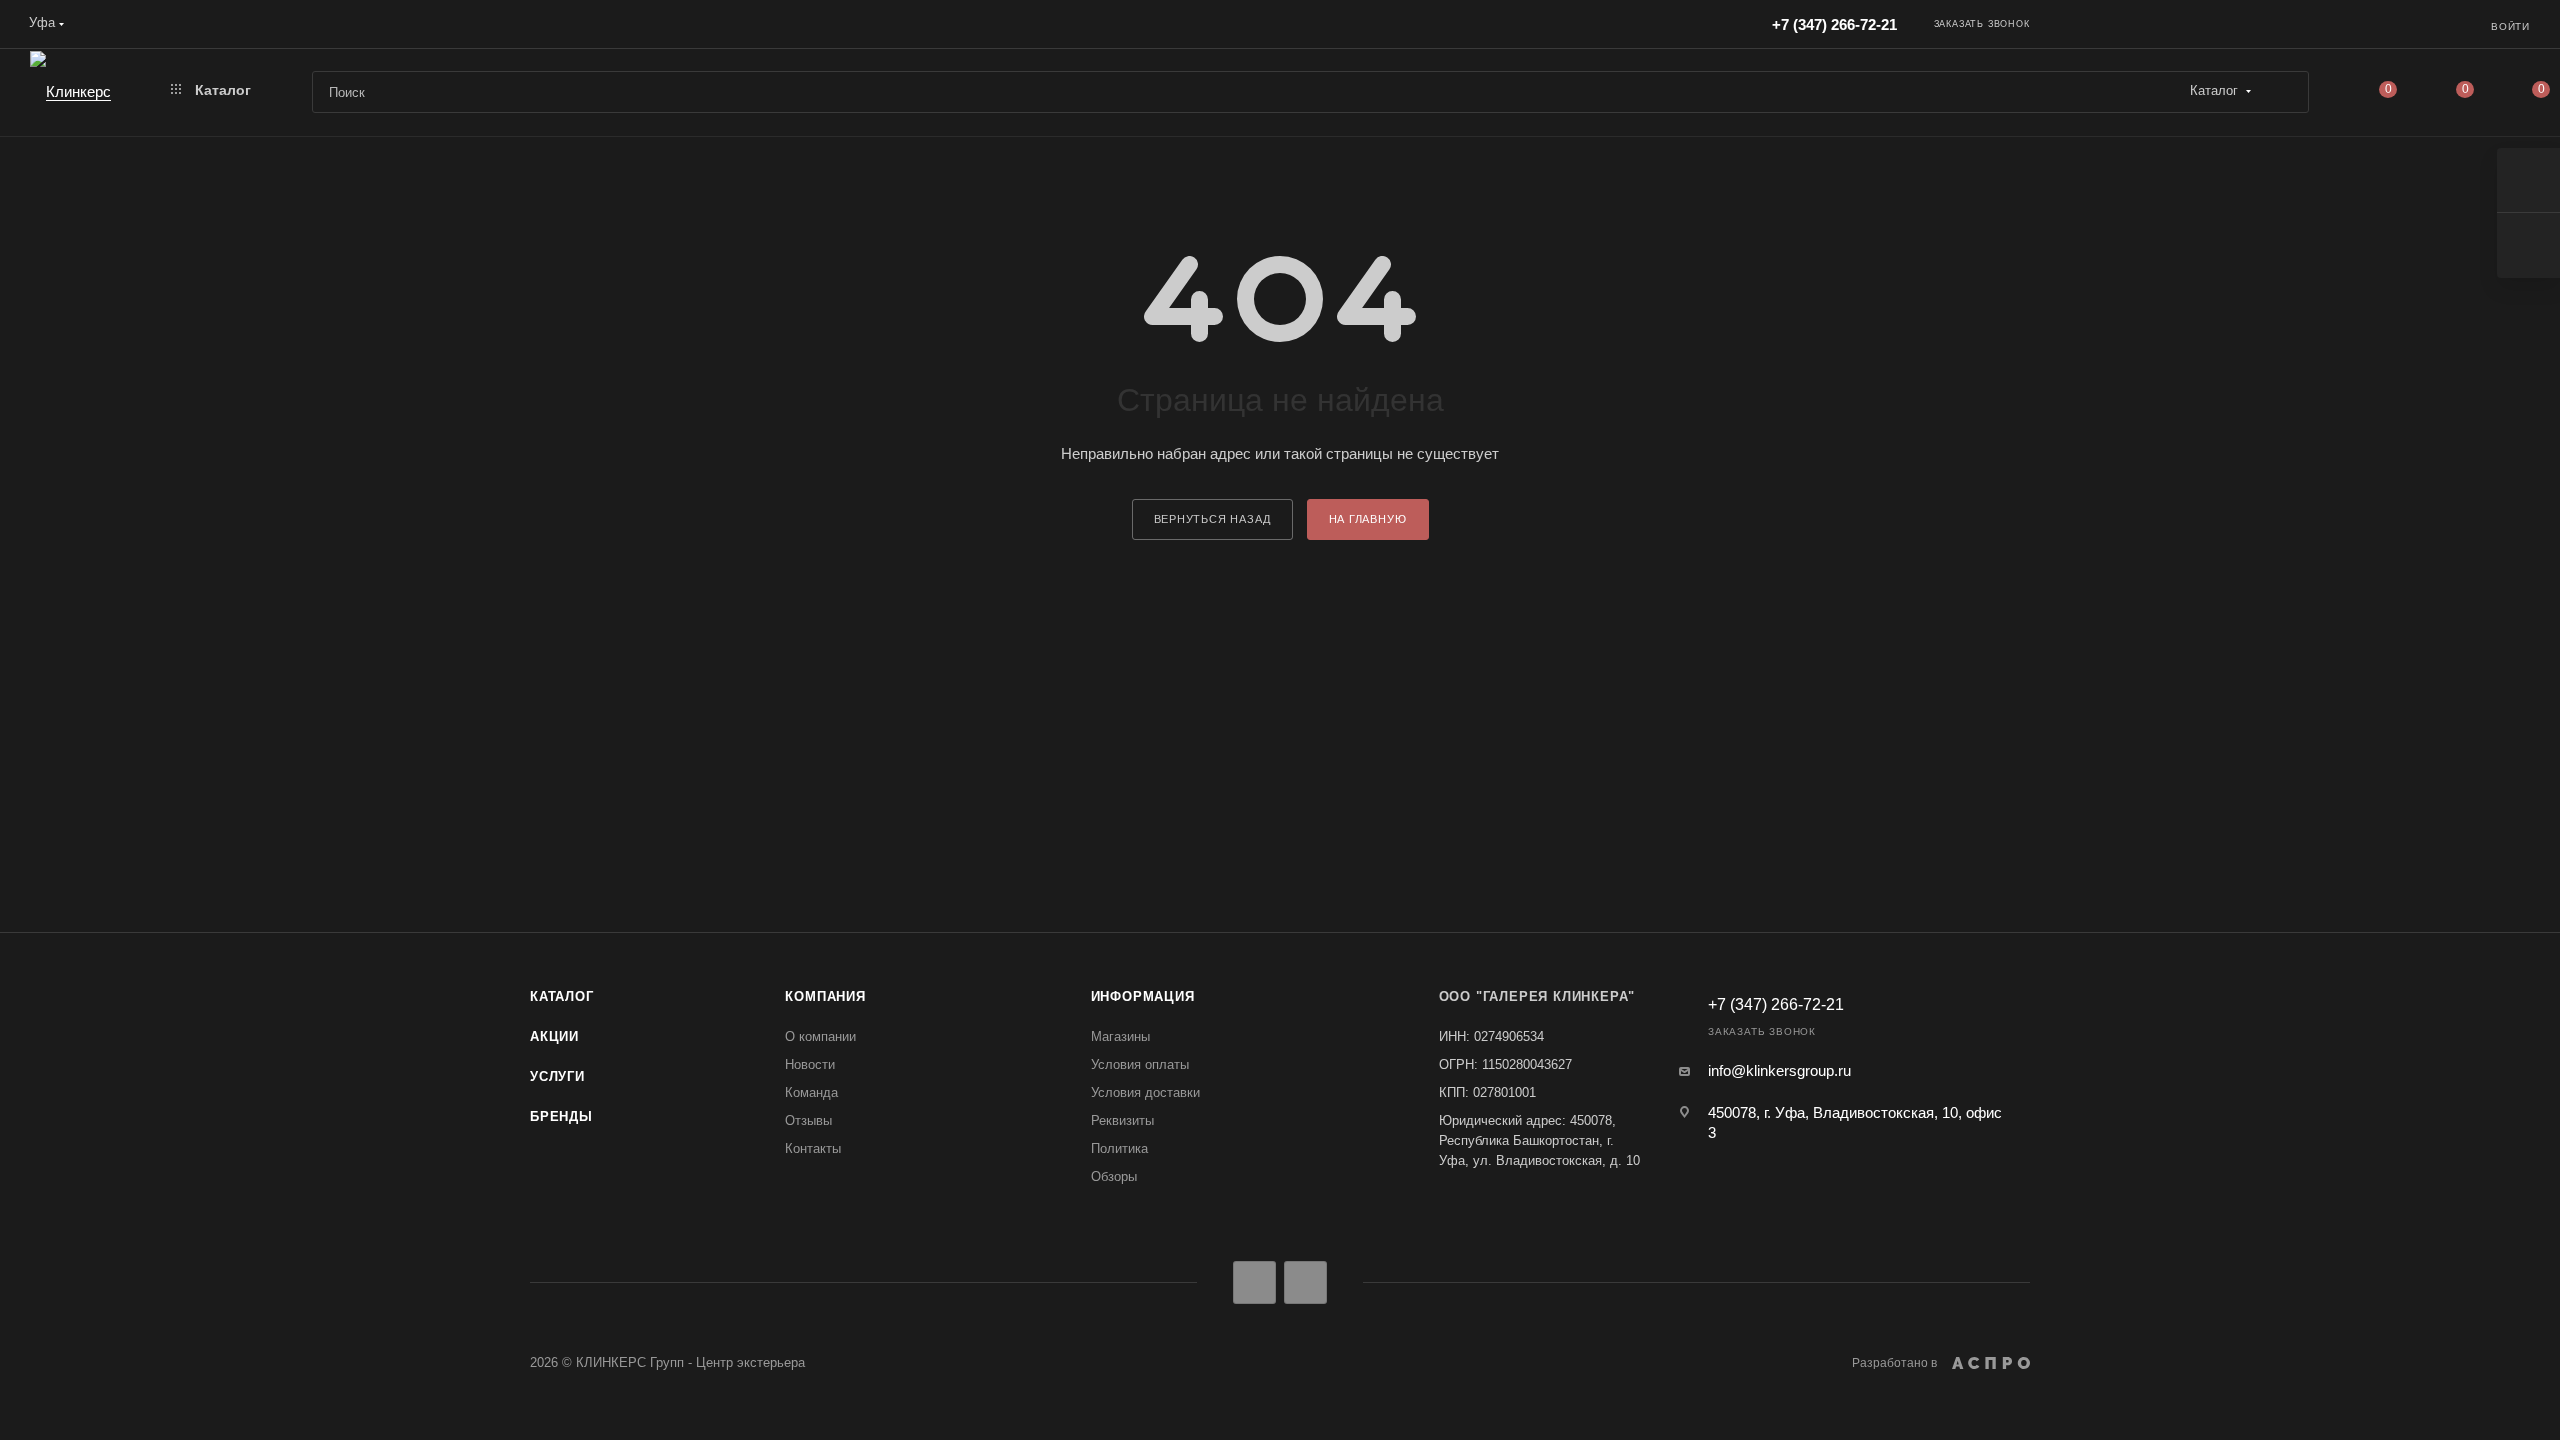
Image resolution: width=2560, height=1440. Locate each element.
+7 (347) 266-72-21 (1834, 24)
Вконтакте (1254, 1282)
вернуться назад (1212, 519)
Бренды (561, 1116)
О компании (820, 1036)
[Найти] (2284, 92)
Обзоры (1114, 1176)
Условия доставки (1145, 1092)
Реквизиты (1122, 1120)
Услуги (557, 1076)
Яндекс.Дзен (1305, 1282)
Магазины (1120, 1036)
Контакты (813, 1148)
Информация (1143, 996)
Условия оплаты (1140, 1064)
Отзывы (808, 1120)
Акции (554, 1036)
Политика (1119, 1148)
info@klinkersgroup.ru (1779, 1070)
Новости (810, 1064)
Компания (825, 996)
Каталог (562, 996)
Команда (811, 1092)
